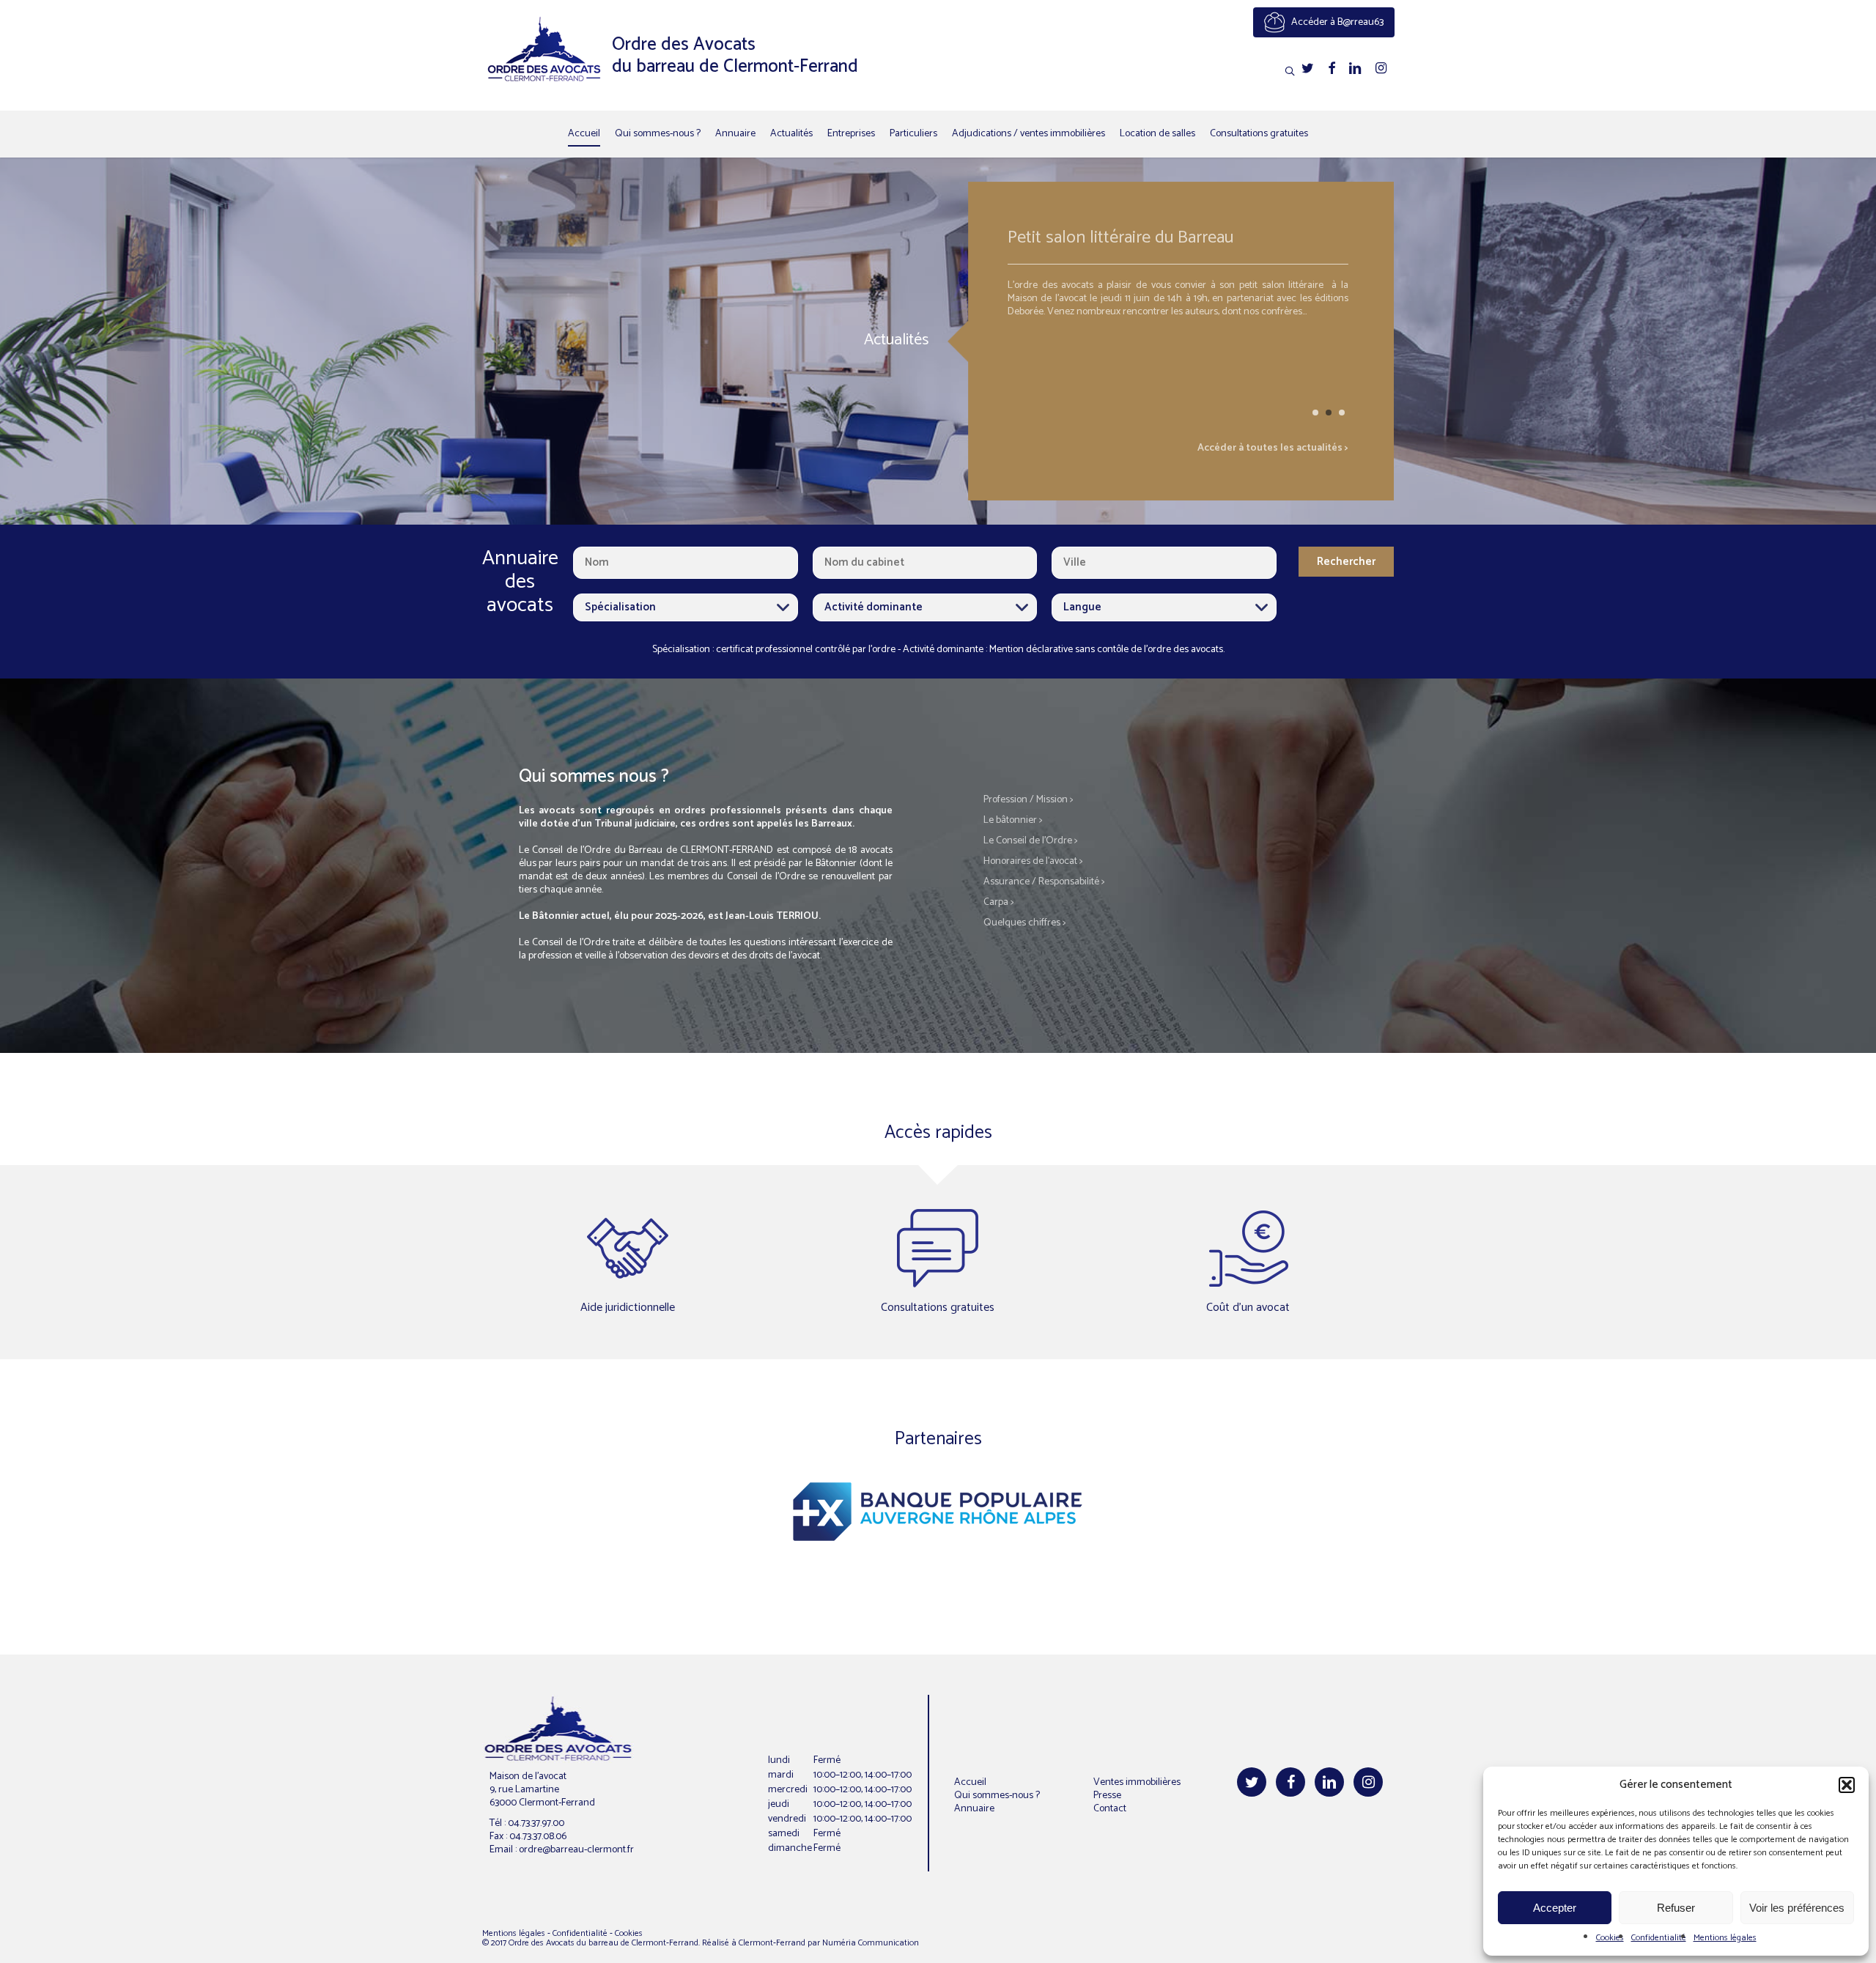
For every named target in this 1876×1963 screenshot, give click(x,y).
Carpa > (999, 902)
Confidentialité (1659, 1938)
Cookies (1610, 1938)
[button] (1847, 1785)
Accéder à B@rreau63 (1336, 22)
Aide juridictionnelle (628, 1308)
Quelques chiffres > (1025, 923)
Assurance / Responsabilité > (1044, 882)
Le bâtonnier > (1013, 820)
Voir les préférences (1797, 1908)
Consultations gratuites (938, 1308)
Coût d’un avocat (1248, 1308)
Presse (1107, 1796)
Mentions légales (1725, 1938)
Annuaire (974, 1809)
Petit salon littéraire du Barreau (1067, 240)
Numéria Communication (871, 1943)
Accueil (970, 1782)
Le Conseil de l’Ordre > (1031, 841)
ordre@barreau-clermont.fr (576, 1850)
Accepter (1555, 1908)
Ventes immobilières (1137, 1782)
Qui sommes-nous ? (997, 1796)
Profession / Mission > (1029, 800)
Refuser (1676, 1908)
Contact (1110, 1809)
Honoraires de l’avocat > (1033, 861)
